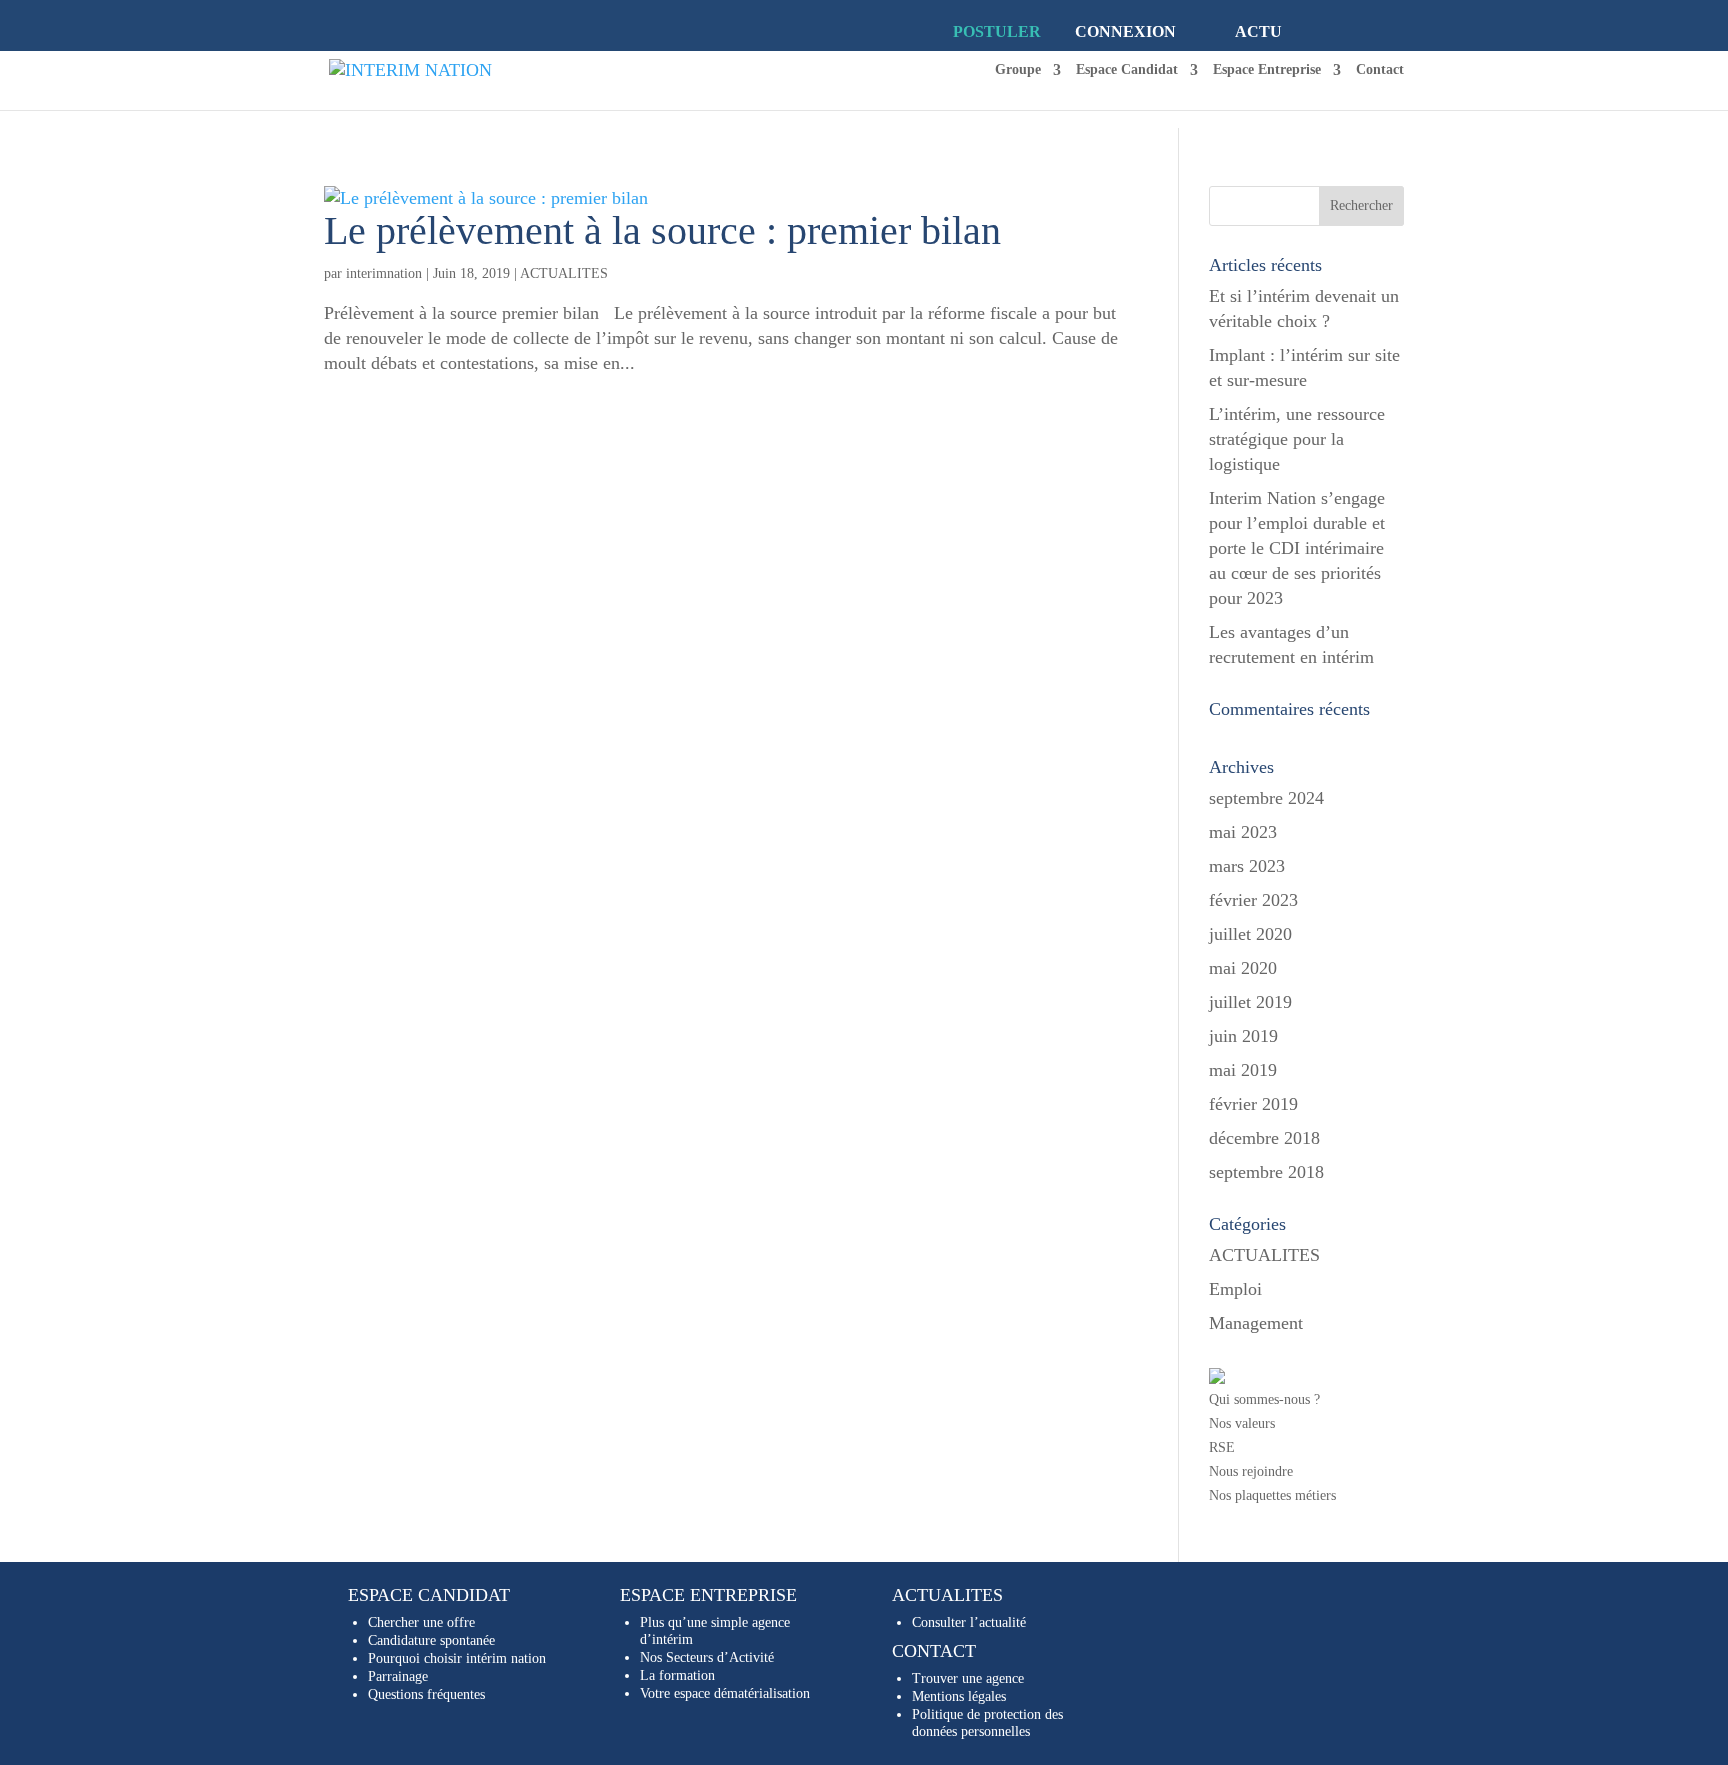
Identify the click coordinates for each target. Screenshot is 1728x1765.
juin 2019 (1243, 1036)
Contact (1380, 70)
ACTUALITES (564, 273)
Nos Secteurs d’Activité (707, 1657)
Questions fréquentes (426, 1694)
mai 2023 (1243, 832)
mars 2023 (1247, 866)
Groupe (1018, 70)
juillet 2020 (1250, 934)
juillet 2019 (1250, 1002)
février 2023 (1253, 900)
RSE (1222, 1447)
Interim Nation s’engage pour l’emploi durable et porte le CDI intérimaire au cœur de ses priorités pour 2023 (1297, 548)
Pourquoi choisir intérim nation (457, 1658)
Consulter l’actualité (969, 1622)
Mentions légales (959, 1696)
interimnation (384, 273)
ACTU (1258, 31)
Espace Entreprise (1267, 70)
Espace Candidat (1127, 70)
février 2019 (1253, 1104)
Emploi (1235, 1289)
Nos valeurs (1242, 1423)
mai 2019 (1243, 1070)
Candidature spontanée (431, 1640)
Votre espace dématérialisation (725, 1693)
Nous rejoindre (1251, 1471)
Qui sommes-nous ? (1264, 1399)
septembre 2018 (1266, 1172)
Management (1256, 1323)
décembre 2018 (1264, 1138)
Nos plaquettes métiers (1272, 1495)
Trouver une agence (968, 1678)
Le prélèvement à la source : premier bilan (662, 230)
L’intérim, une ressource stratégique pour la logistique (1297, 439)
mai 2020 (1243, 968)
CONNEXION (1125, 31)
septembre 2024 (1266, 798)
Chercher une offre (421, 1622)
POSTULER (997, 31)
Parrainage (398, 1676)
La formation (677, 1675)
